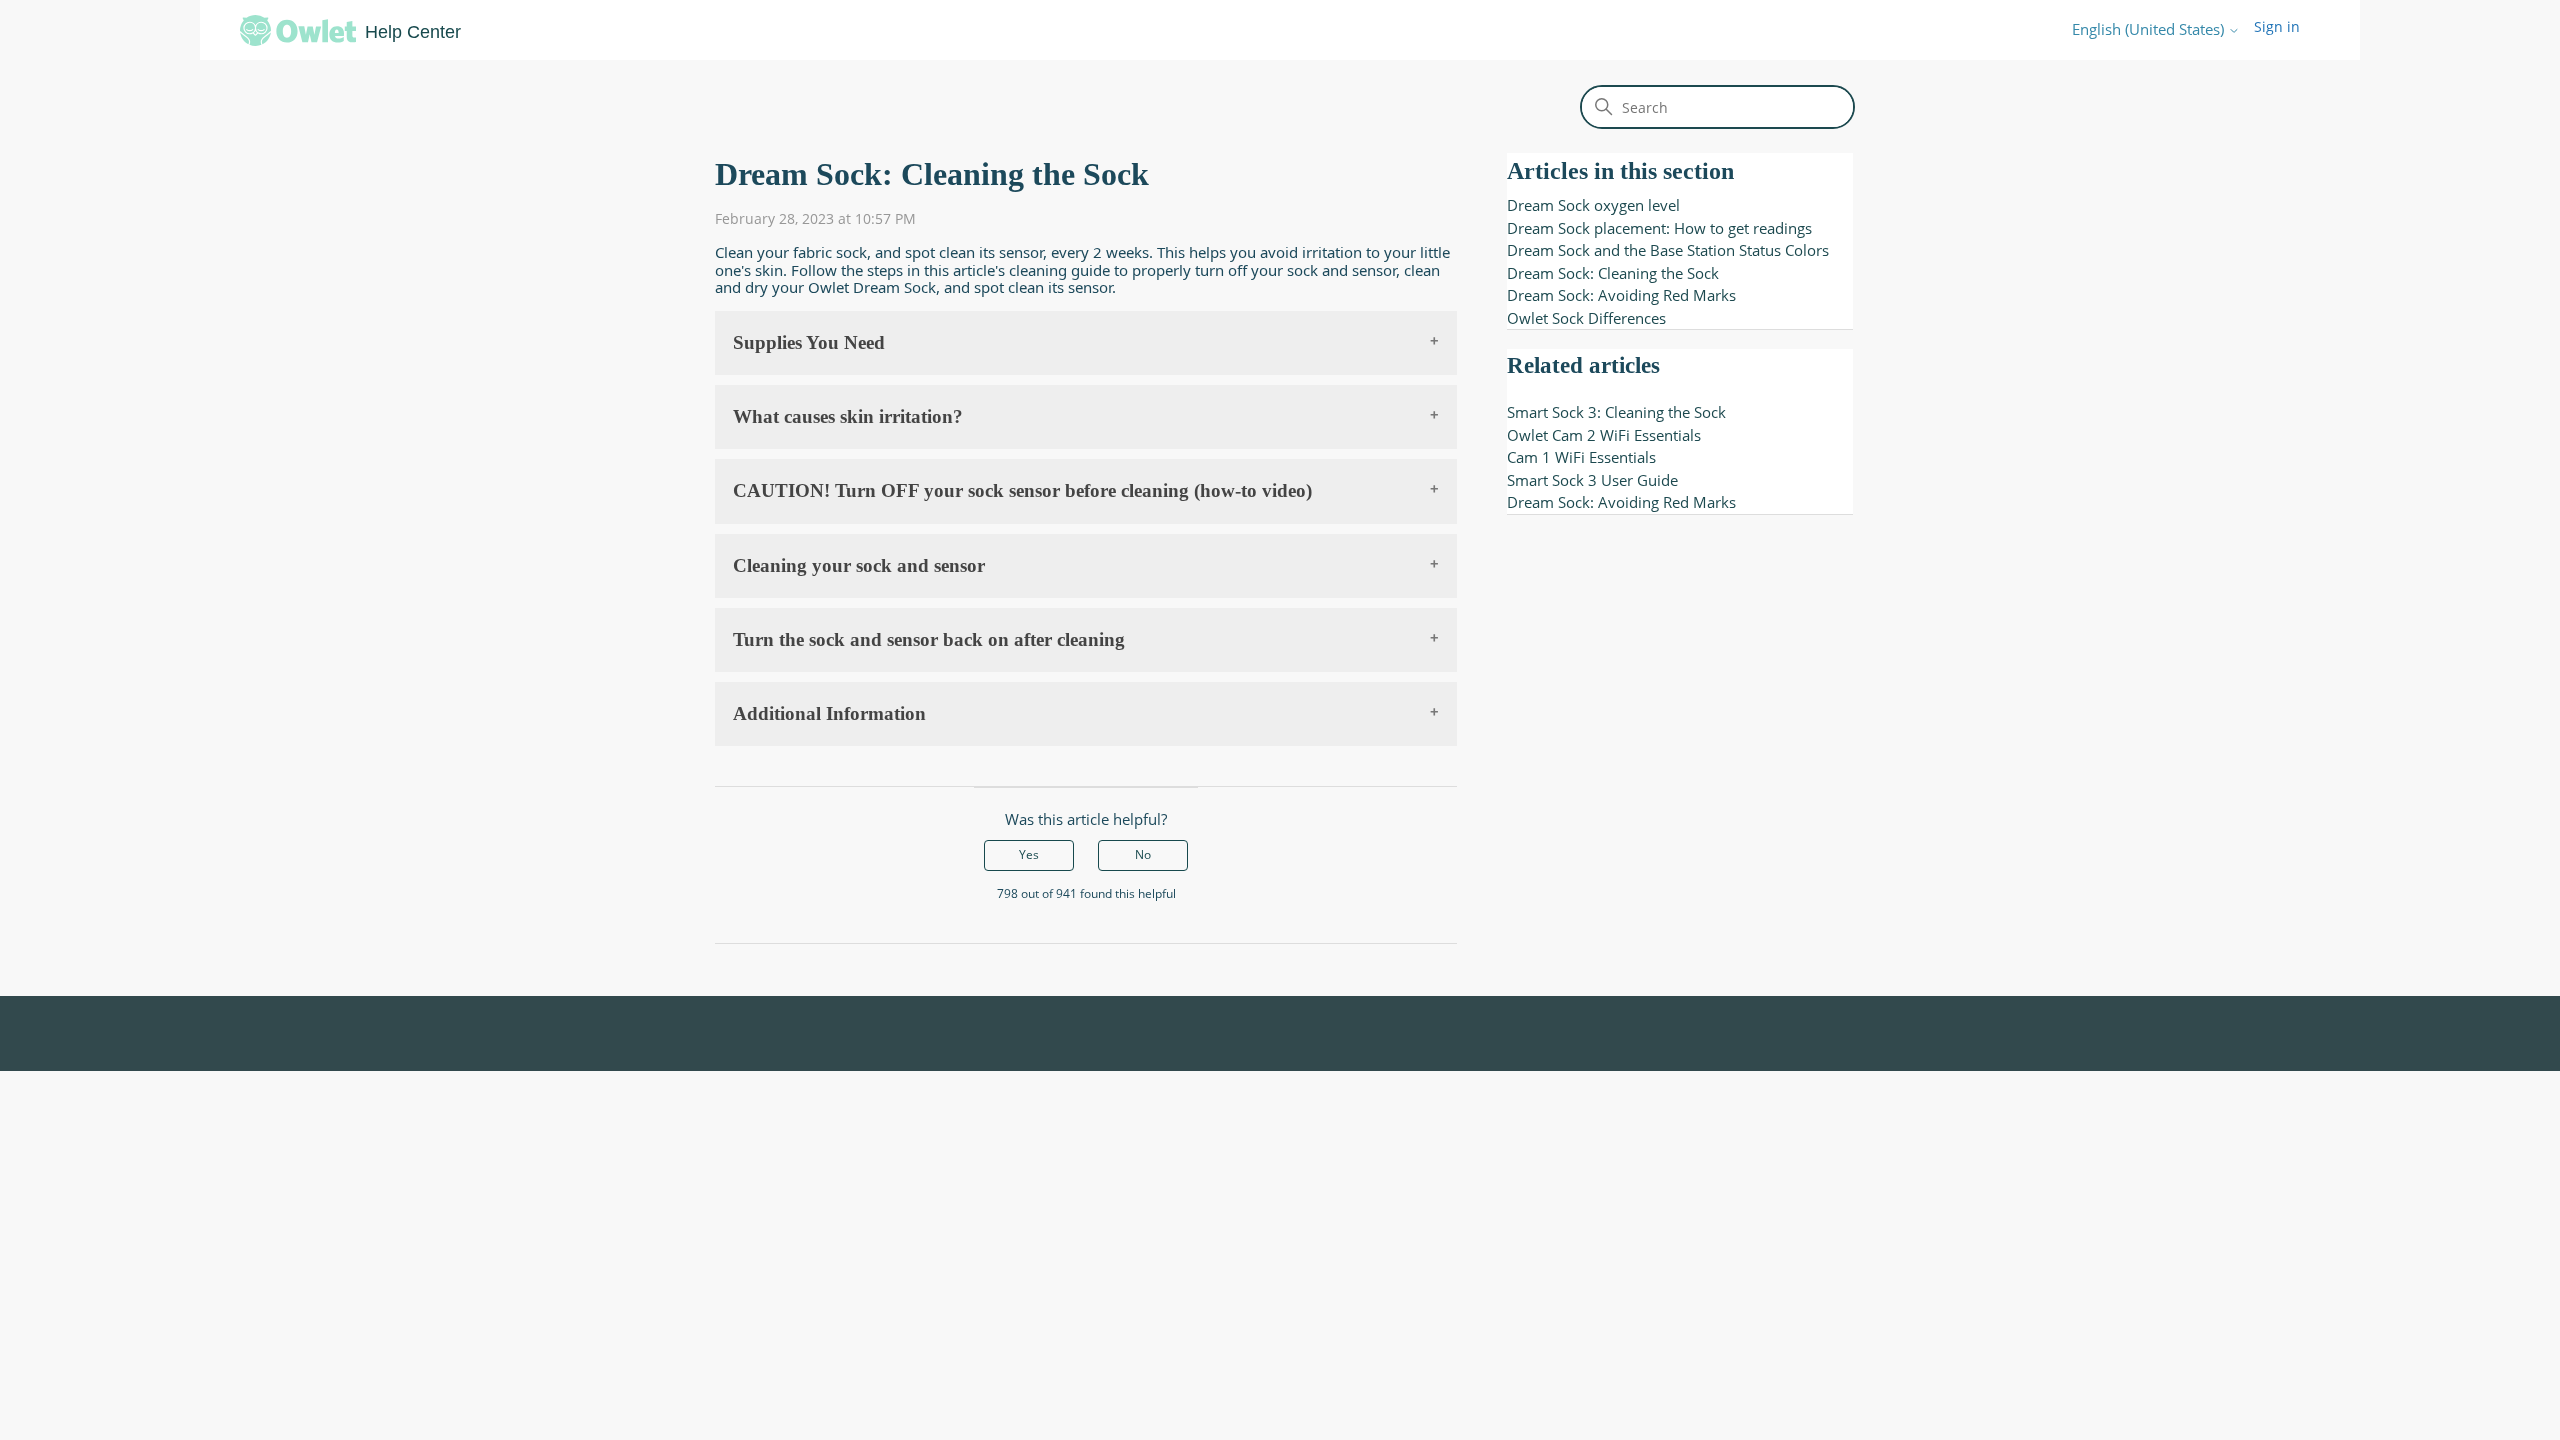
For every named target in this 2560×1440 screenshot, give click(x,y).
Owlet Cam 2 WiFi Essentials (1604, 435)
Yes (1029, 854)
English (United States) (2150, 29)
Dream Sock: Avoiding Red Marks (1621, 295)
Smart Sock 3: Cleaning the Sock (1616, 412)
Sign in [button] (2277, 26)
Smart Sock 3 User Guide (1592, 480)
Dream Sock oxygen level (1593, 205)
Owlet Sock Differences (1586, 318)
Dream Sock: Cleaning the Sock (1613, 273)
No (1143, 854)
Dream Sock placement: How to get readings (1659, 228)
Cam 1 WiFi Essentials (1581, 457)
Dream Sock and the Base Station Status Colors (1668, 250)
